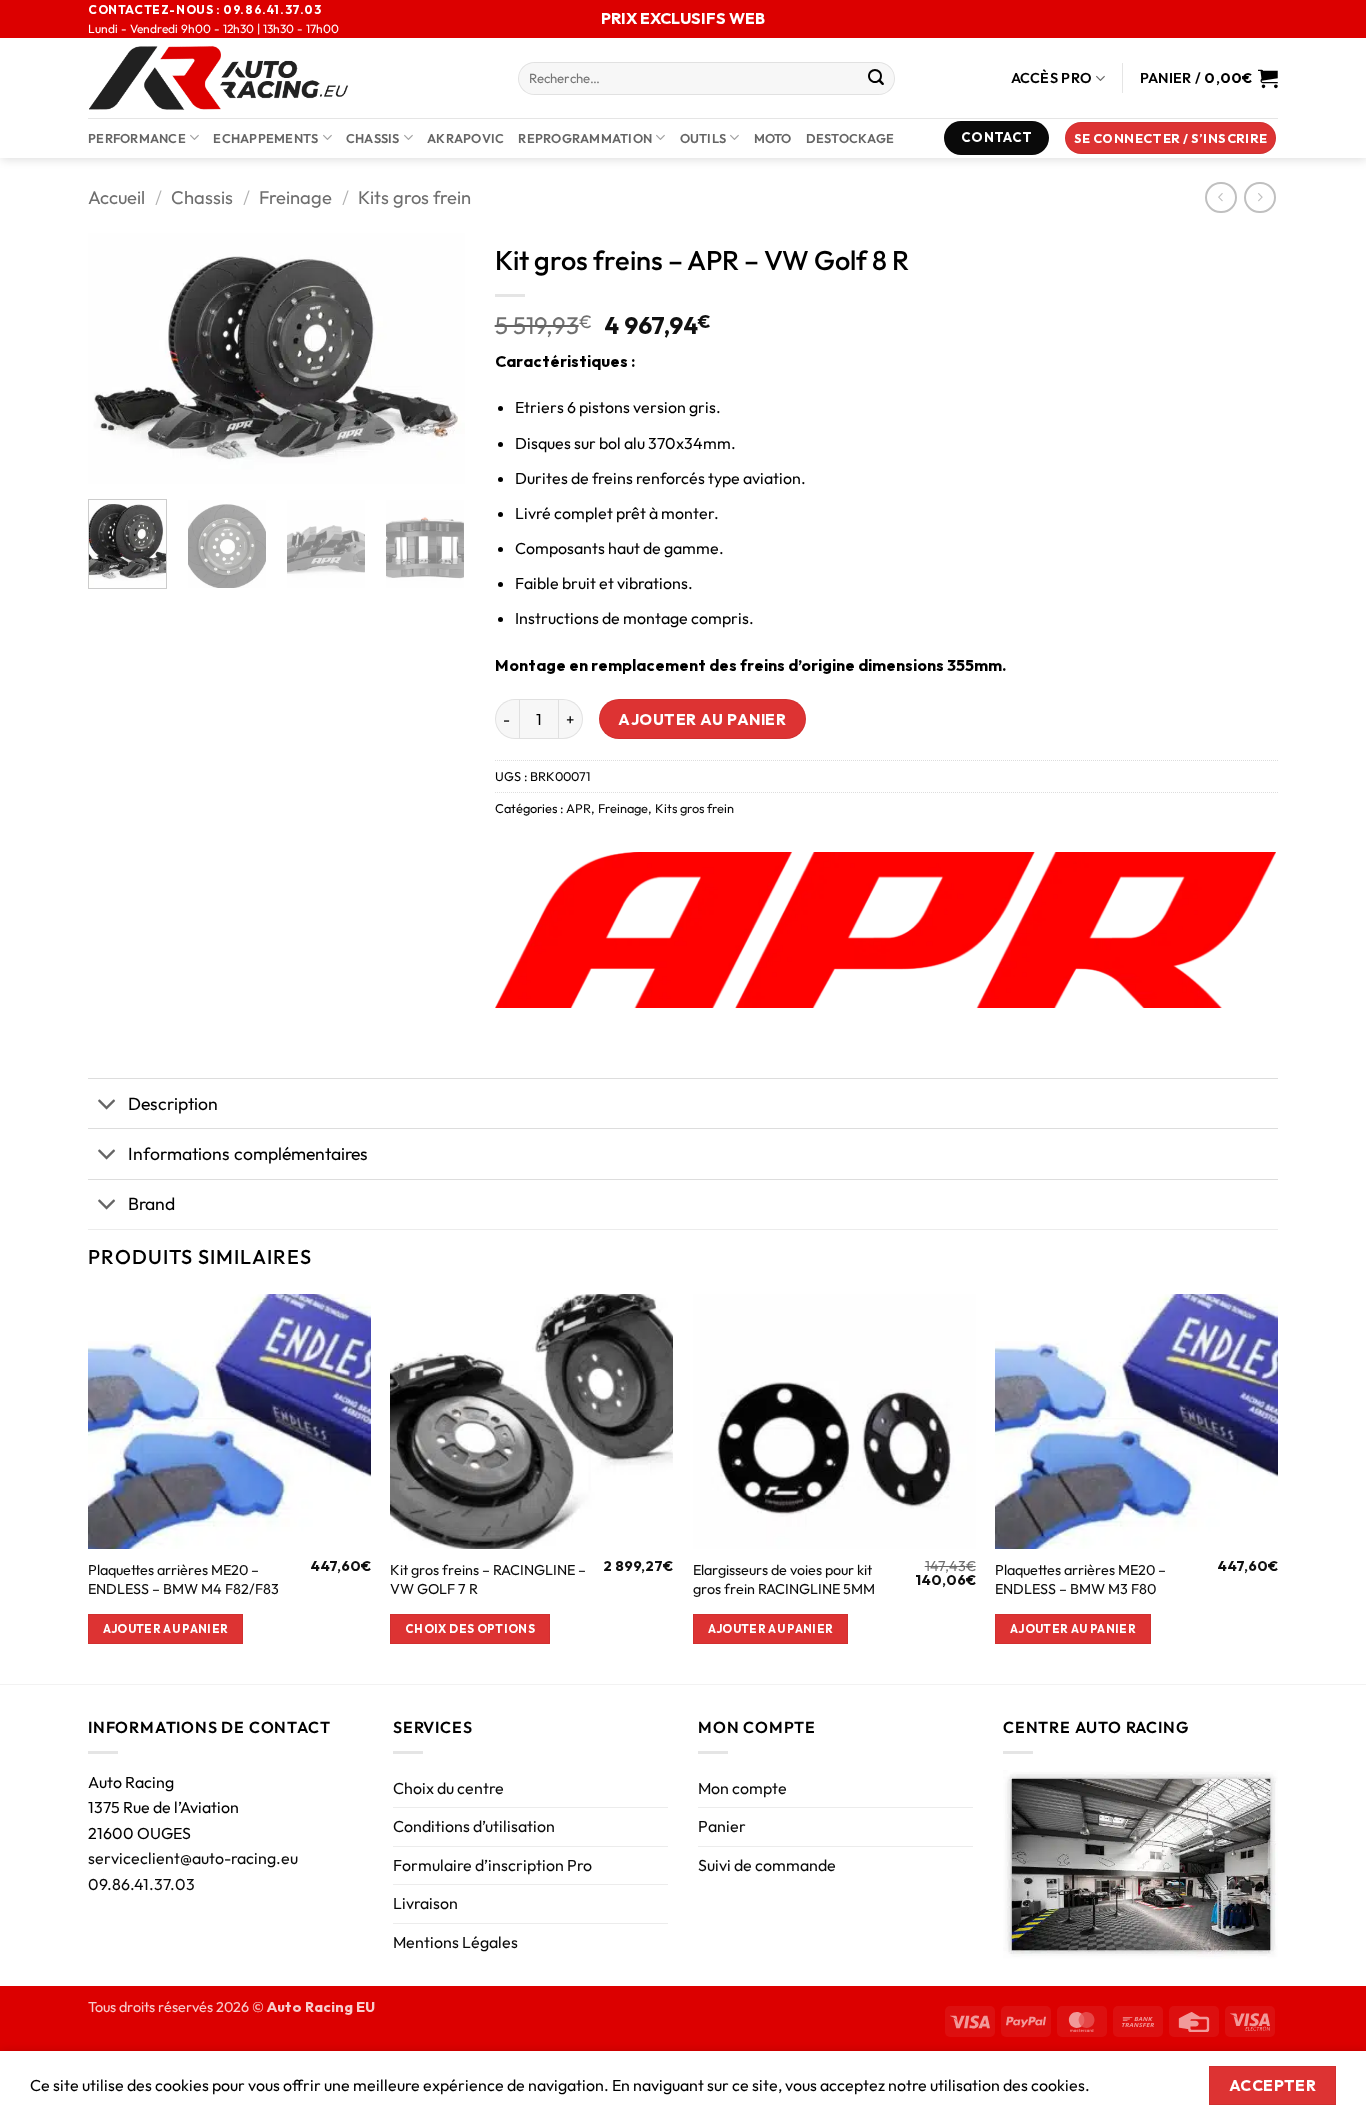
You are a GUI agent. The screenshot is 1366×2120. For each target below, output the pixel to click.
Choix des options (470, 1628)
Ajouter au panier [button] (166, 1628)
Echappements (265, 138)
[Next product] (1220, 197)
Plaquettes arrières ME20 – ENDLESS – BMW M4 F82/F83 (183, 1579)
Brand (151, 1203)
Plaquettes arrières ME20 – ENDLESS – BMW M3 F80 (1080, 1579)
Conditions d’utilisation (474, 1826)
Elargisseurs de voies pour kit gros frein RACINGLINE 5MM (784, 1579)
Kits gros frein (414, 197)
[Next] (432, 358)
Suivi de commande (767, 1865)
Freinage (295, 197)
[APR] (886, 930)
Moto (773, 138)
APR (578, 808)
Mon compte (742, 1788)
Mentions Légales (455, 1942)
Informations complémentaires (248, 1153)
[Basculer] (107, 1105)
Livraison (425, 1903)
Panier (722, 1826)
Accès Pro (1052, 78)
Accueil (116, 197)
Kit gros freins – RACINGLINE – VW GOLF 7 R (488, 1579)
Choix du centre (448, 1788)
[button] (1171, 138)
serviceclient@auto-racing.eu (193, 1858)
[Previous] (121, 358)
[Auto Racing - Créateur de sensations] (288, 78)
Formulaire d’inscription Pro (492, 1865)
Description (173, 1103)
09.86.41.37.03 (141, 1884)
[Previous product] (1259, 197)
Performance (137, 138)
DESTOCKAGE (850, 138)
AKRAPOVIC (465, 138)
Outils (703, 138)
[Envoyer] (876, 79)
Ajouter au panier (702, 719)
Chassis (373, 138)
